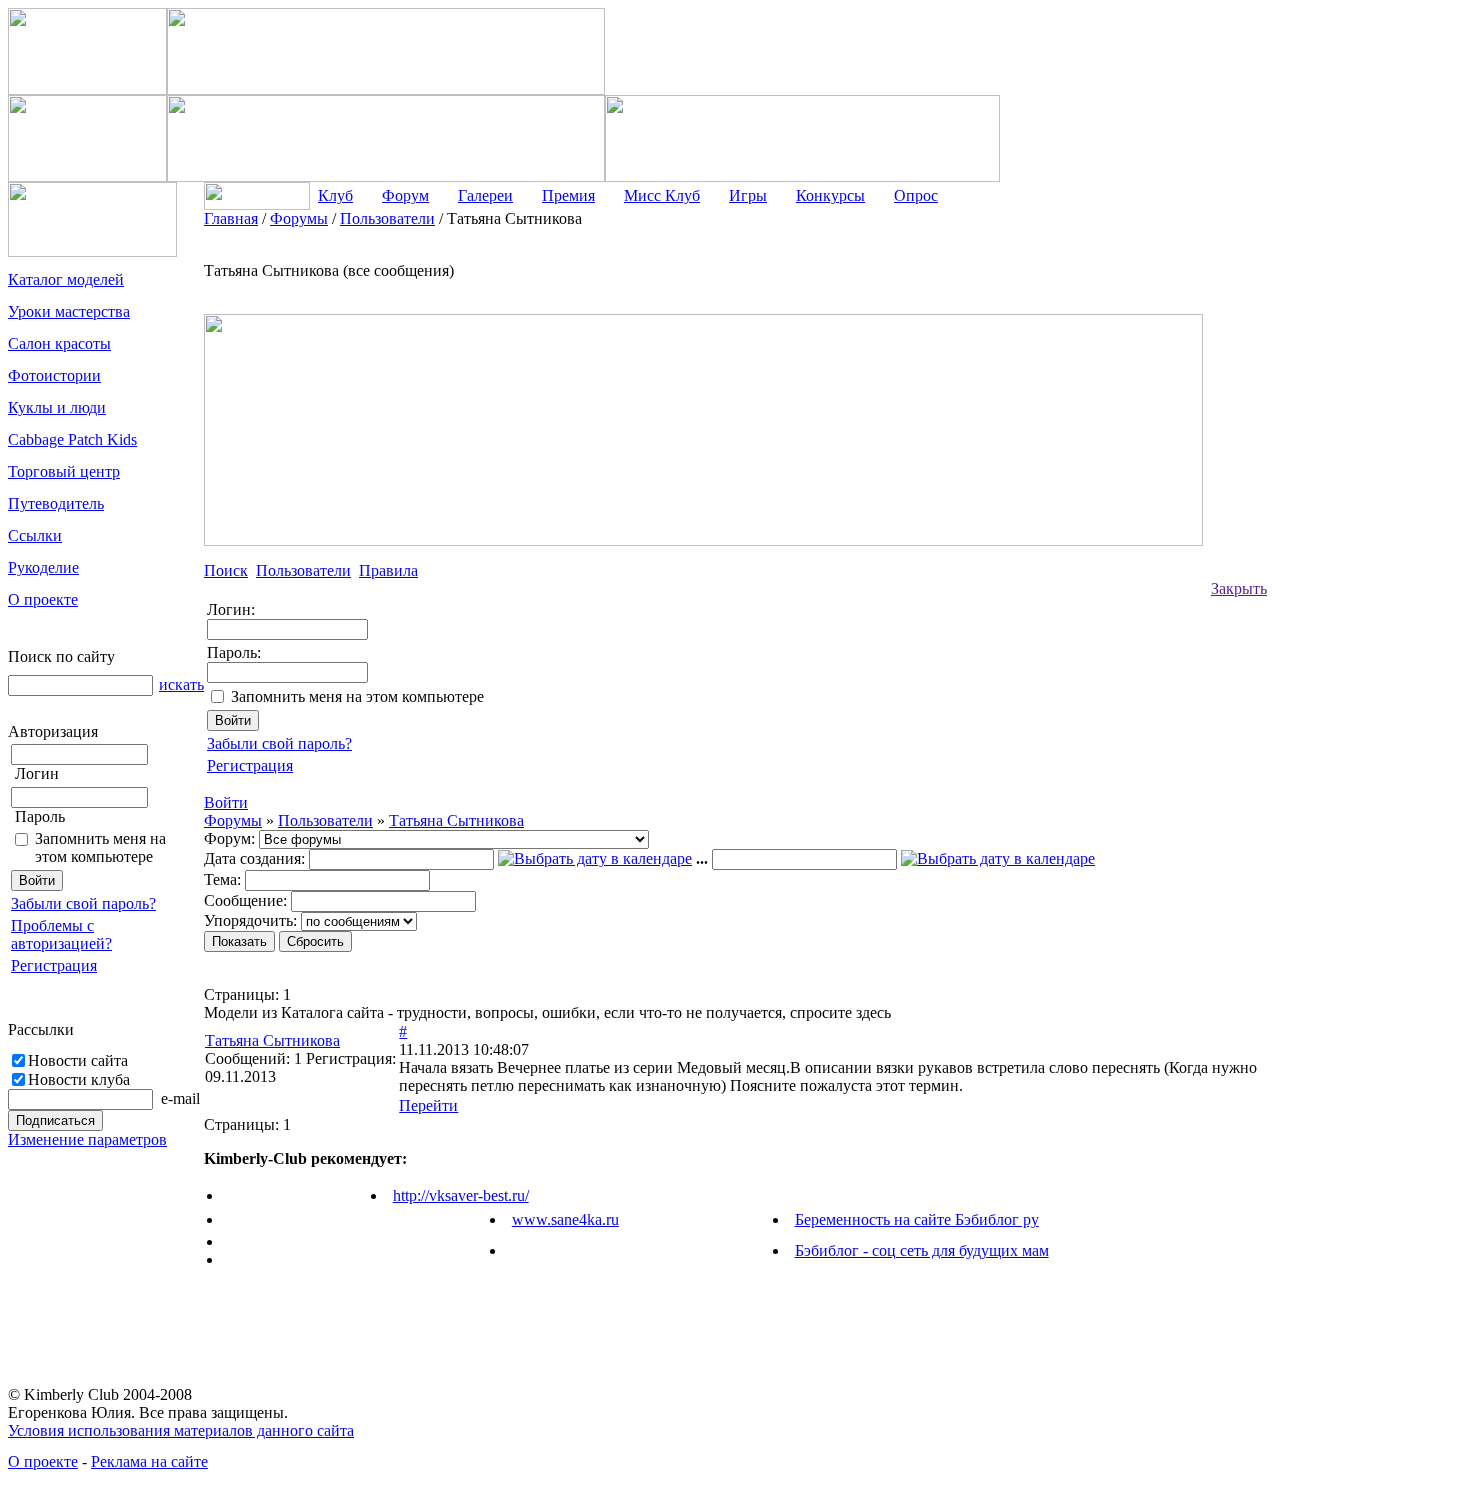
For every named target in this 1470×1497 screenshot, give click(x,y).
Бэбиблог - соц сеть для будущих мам (922, 1250)
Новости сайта (78, 1060)
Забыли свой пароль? (83, 903)
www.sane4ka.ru (565, 1219)
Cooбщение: (245, 900)
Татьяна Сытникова (456, 820)
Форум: (229, 838)
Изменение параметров (87, 1139)
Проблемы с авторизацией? (61, 934)
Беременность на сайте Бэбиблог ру (917, 1219)
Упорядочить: (250, 920)
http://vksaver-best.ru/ (461, 1195)
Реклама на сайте (149, 1461)
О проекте (43, 1461)
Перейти (428, 1105)
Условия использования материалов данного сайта (181, 1430)
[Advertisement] (1347, 510)
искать (181, 684)
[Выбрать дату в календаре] (595, 858)
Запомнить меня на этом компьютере (100, 847)
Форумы (233, 820)
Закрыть (1239, 588)
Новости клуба (79, 1079)
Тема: (222, 879)
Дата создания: (254, 858)
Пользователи (325, 820)
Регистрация (54, 965)
